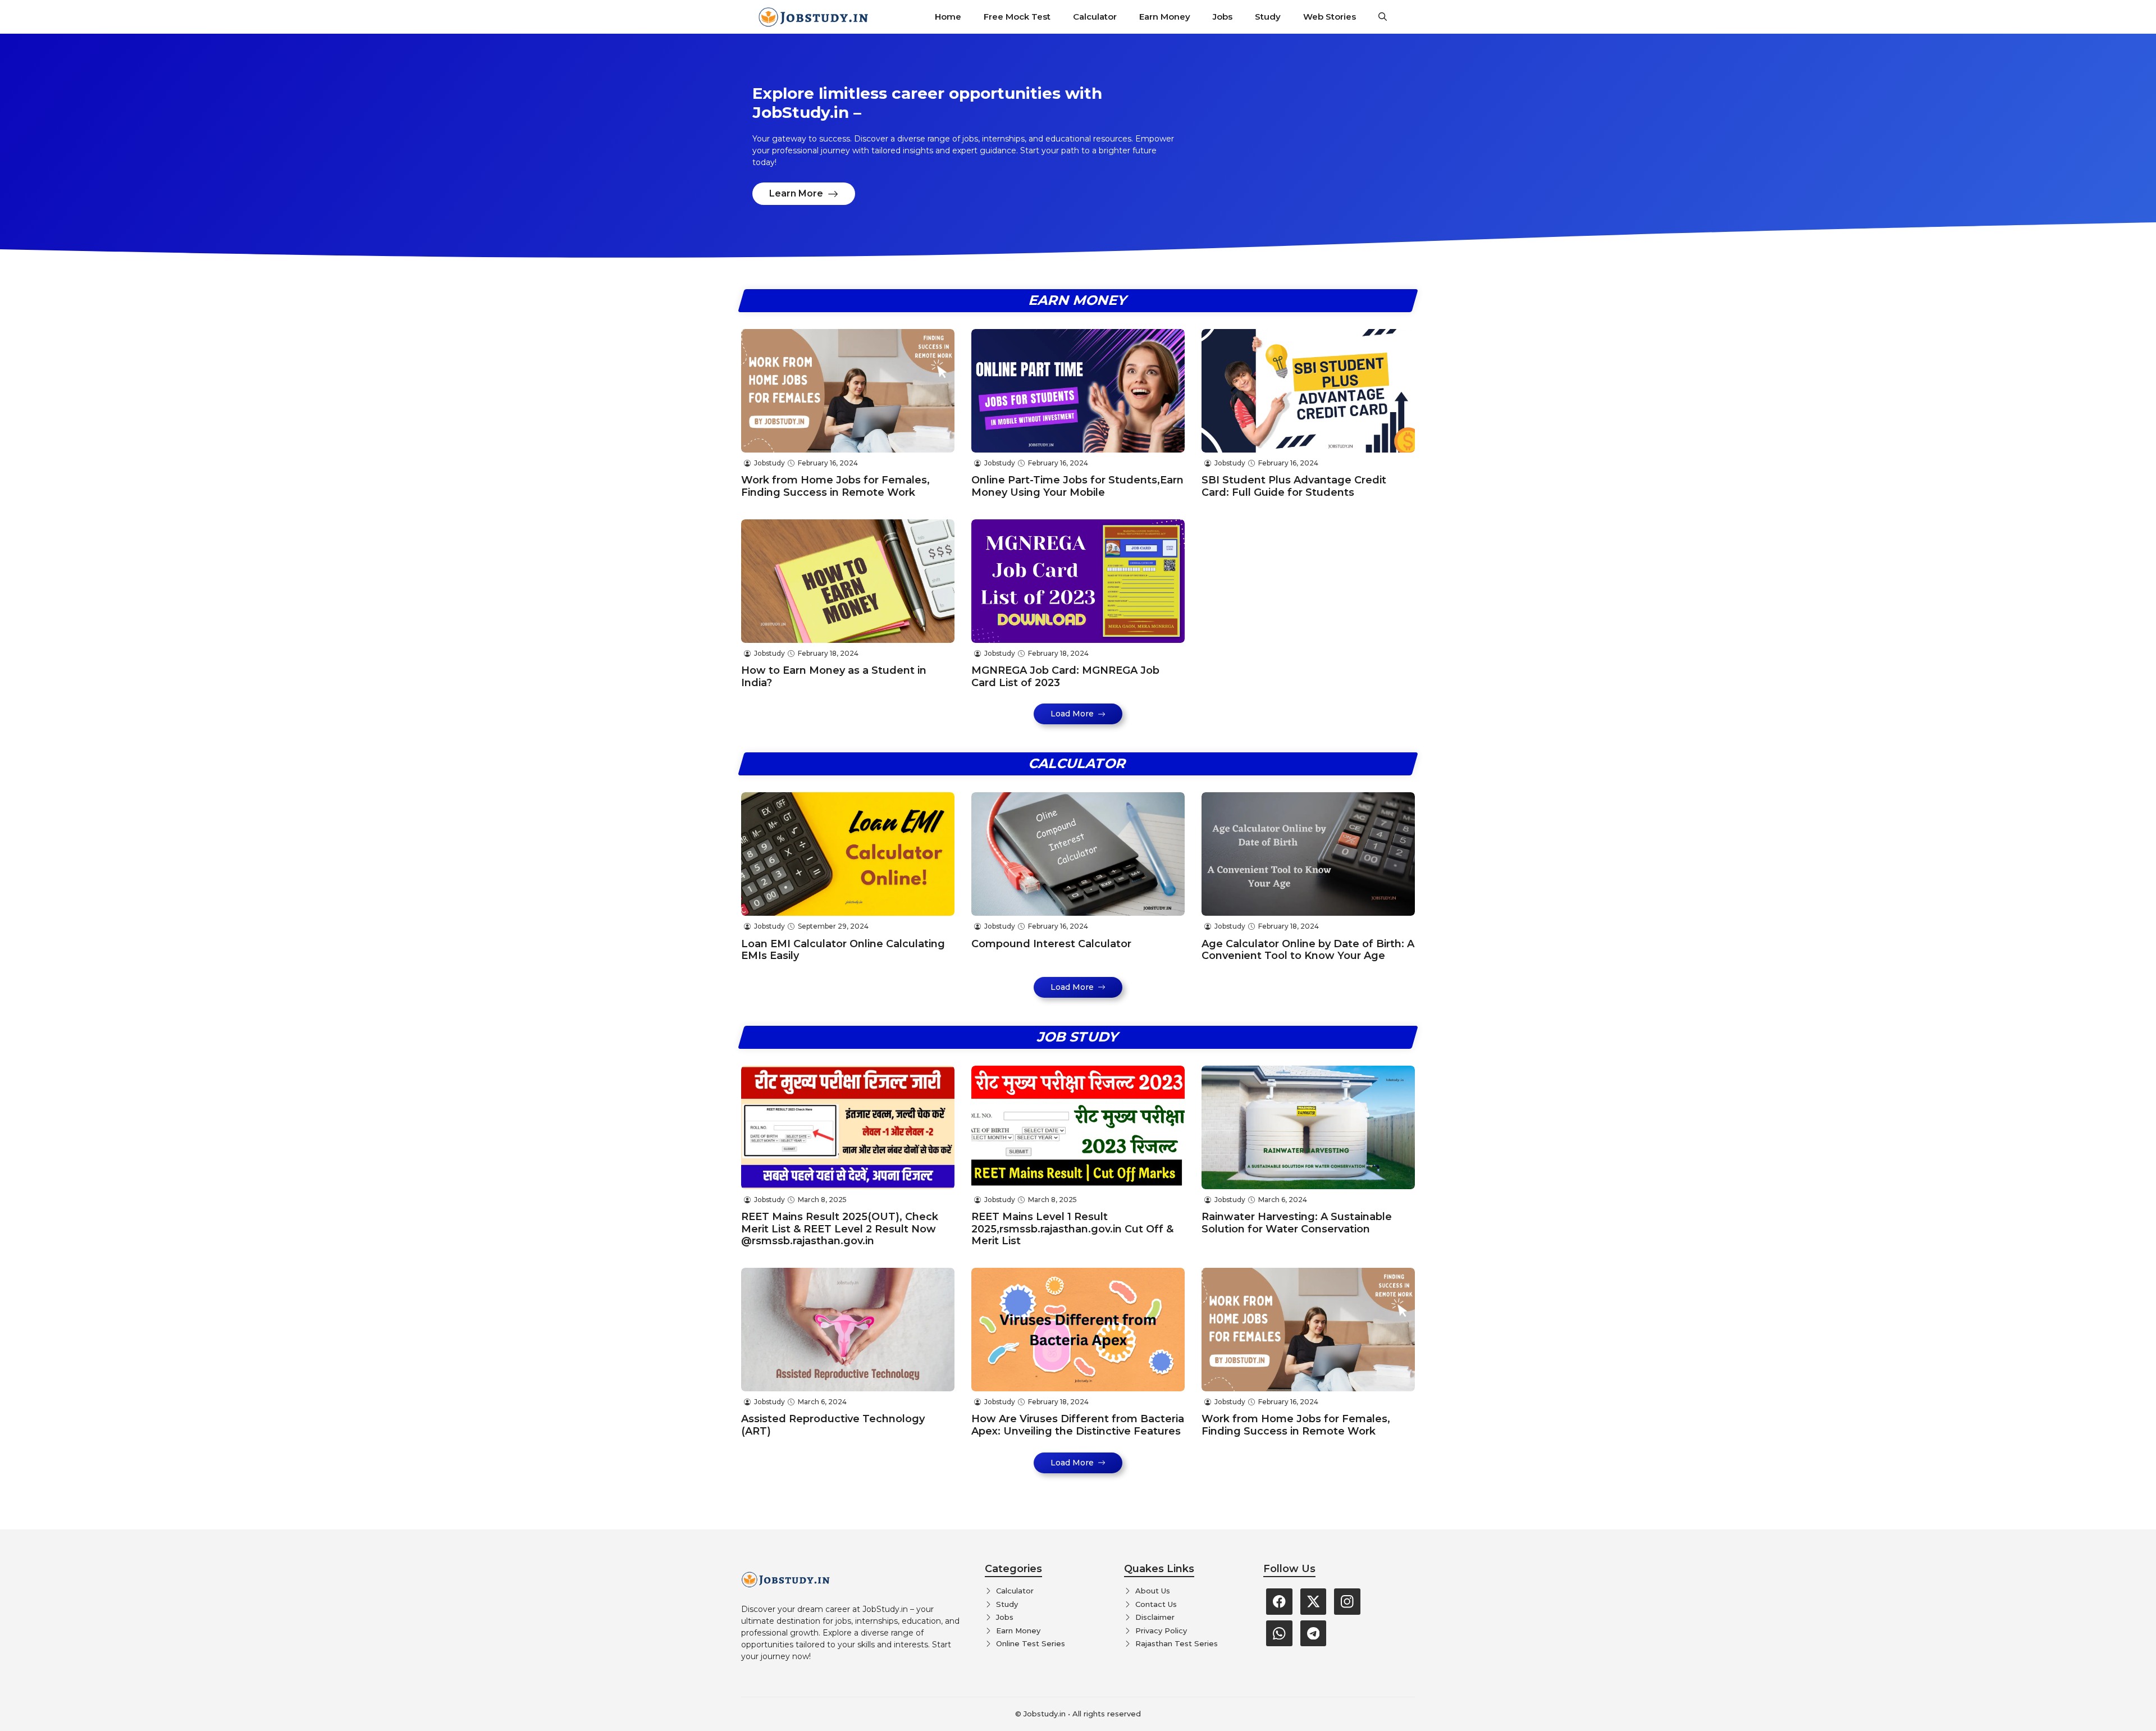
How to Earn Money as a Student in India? (834, 677)
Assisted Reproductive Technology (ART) (833, 1425)
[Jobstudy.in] (814, 17)
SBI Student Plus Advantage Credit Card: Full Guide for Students (1294, 486)
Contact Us (1156, 1604)
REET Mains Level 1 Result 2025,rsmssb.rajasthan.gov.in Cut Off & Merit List (1072, 1229)
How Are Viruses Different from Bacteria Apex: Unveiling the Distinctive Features (1078, 1425)
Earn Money (1165, 17)
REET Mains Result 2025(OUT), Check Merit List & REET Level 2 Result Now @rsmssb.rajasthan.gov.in (840, 1229)
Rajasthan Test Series (1177, 1643)
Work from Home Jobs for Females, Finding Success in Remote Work (835, 486)
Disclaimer (1155, 1617)
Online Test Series (1031, 1643)
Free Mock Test (1017, 17)
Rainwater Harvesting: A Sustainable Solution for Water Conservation (1297, 1223)
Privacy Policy (1161, 1630)
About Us (1153, 1591)
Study (1268, 17)
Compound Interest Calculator (1051, 944)
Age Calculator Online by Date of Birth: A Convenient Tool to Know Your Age (1308, 950)
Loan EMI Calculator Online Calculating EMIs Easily (843, 950)
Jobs (1223, 17)
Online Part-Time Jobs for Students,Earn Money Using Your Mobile (1077, 486)
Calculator (1095, 17)
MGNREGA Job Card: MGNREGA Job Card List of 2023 (1065, 677)
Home (948, 17)
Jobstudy (769, 463)
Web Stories (1330, 17)
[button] (1383, 17)
